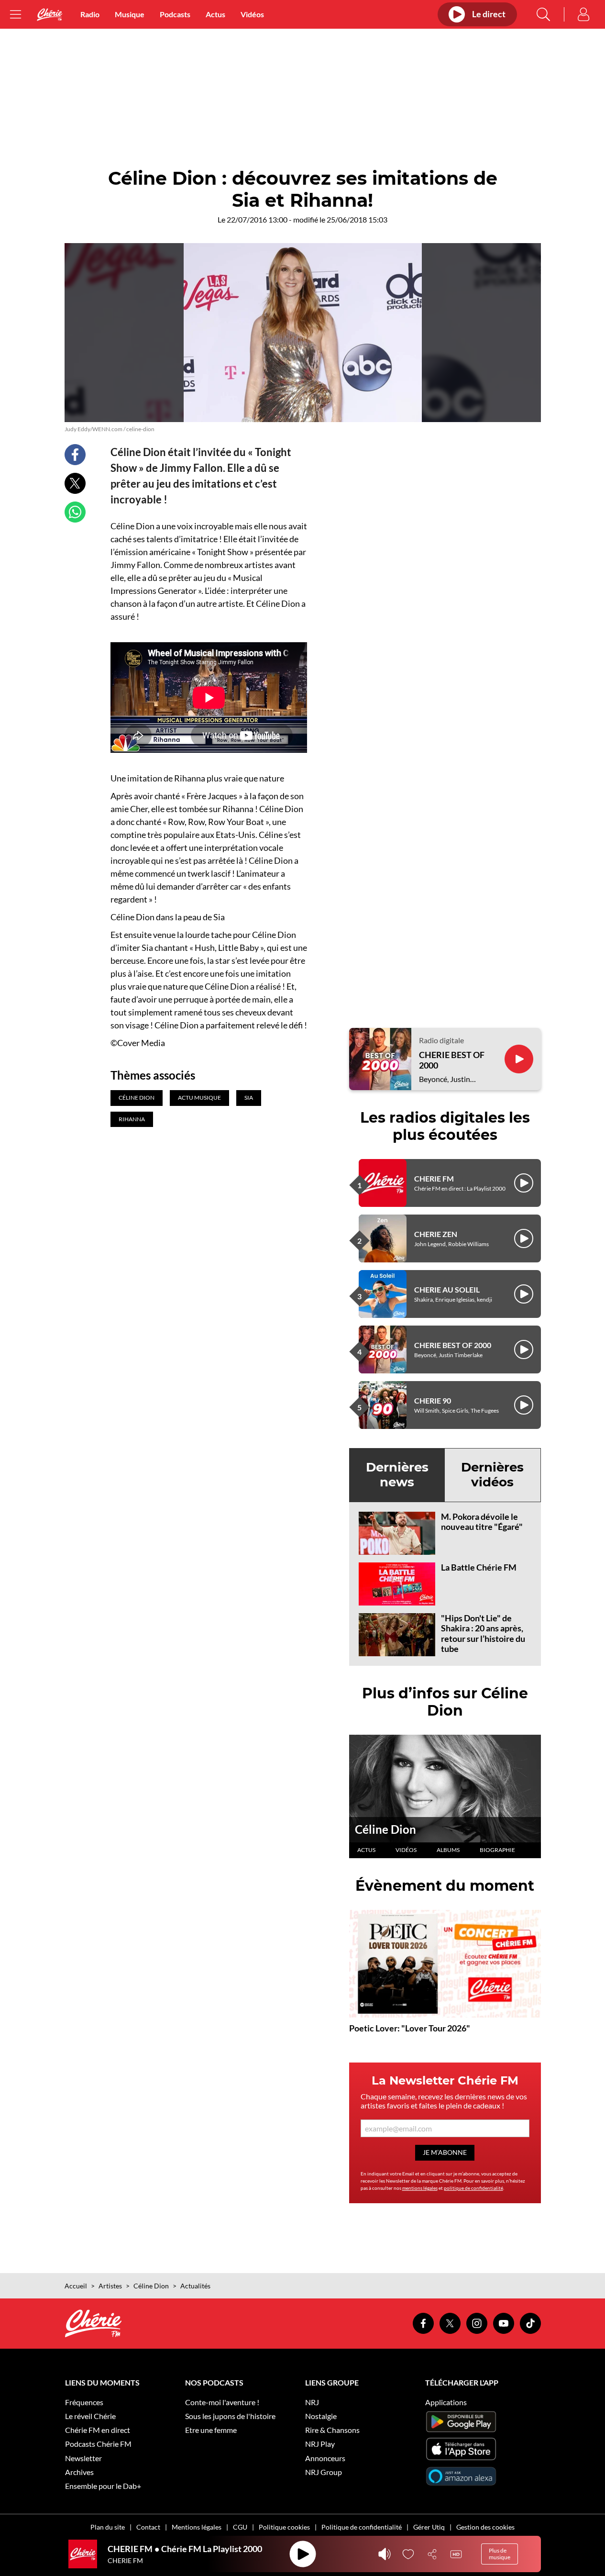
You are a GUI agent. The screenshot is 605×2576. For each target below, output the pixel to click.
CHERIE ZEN (436, 1234)
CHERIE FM (434, 1178)
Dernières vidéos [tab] (492, 1475)
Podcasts (175, 14)
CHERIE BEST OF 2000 (452, 1060)
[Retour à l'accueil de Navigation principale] (50, 15)
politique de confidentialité (473, 2188)
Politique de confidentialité (362, 2527)
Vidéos (252, 14)
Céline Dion (385, 1829)
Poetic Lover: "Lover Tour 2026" (410, 2028)
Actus (215, 14)
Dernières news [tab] (397, 1475)
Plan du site (108, 2527)
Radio (90, 14)
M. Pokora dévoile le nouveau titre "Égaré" (482, 1522)
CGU (240, 2527)
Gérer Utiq (429, 2527)
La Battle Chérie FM (479, 1567)
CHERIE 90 (433, 1400)
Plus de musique (500, 2554)
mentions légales (420, 2188)
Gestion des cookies (485, 2527)
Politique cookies (284, 2527)
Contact (148, 2527)
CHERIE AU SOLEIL (447, 1289)
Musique (130, 14)
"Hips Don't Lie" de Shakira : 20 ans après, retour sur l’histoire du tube (483, 1634)
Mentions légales (197, 2527)
